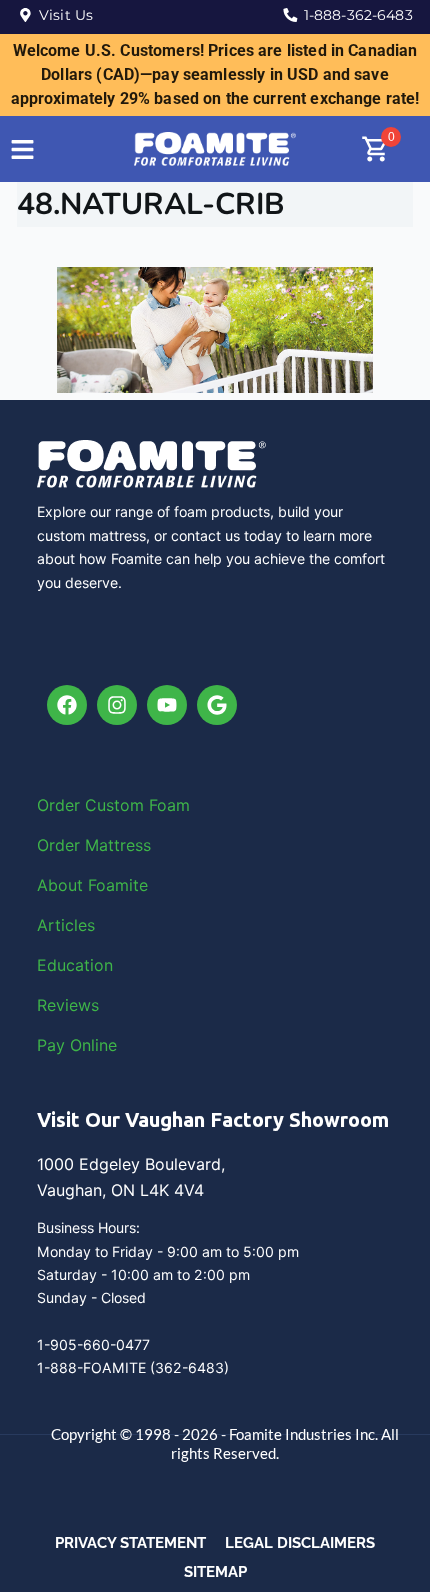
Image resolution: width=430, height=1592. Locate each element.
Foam (169, 805)
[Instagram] (117, 705)
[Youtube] (167, 705)
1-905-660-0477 (93, 1344)
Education (75, 965)
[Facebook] (67, 705)
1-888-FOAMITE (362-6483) (133, 1367)
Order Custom (93, 805)
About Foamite (92, 885)
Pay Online (77, 1045)
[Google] (217, 705)
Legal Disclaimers (300, 1543)
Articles (66, 925)
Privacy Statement (130, 1543)
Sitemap (215, 1572)
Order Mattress (94, 845)
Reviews (68, 1005)
